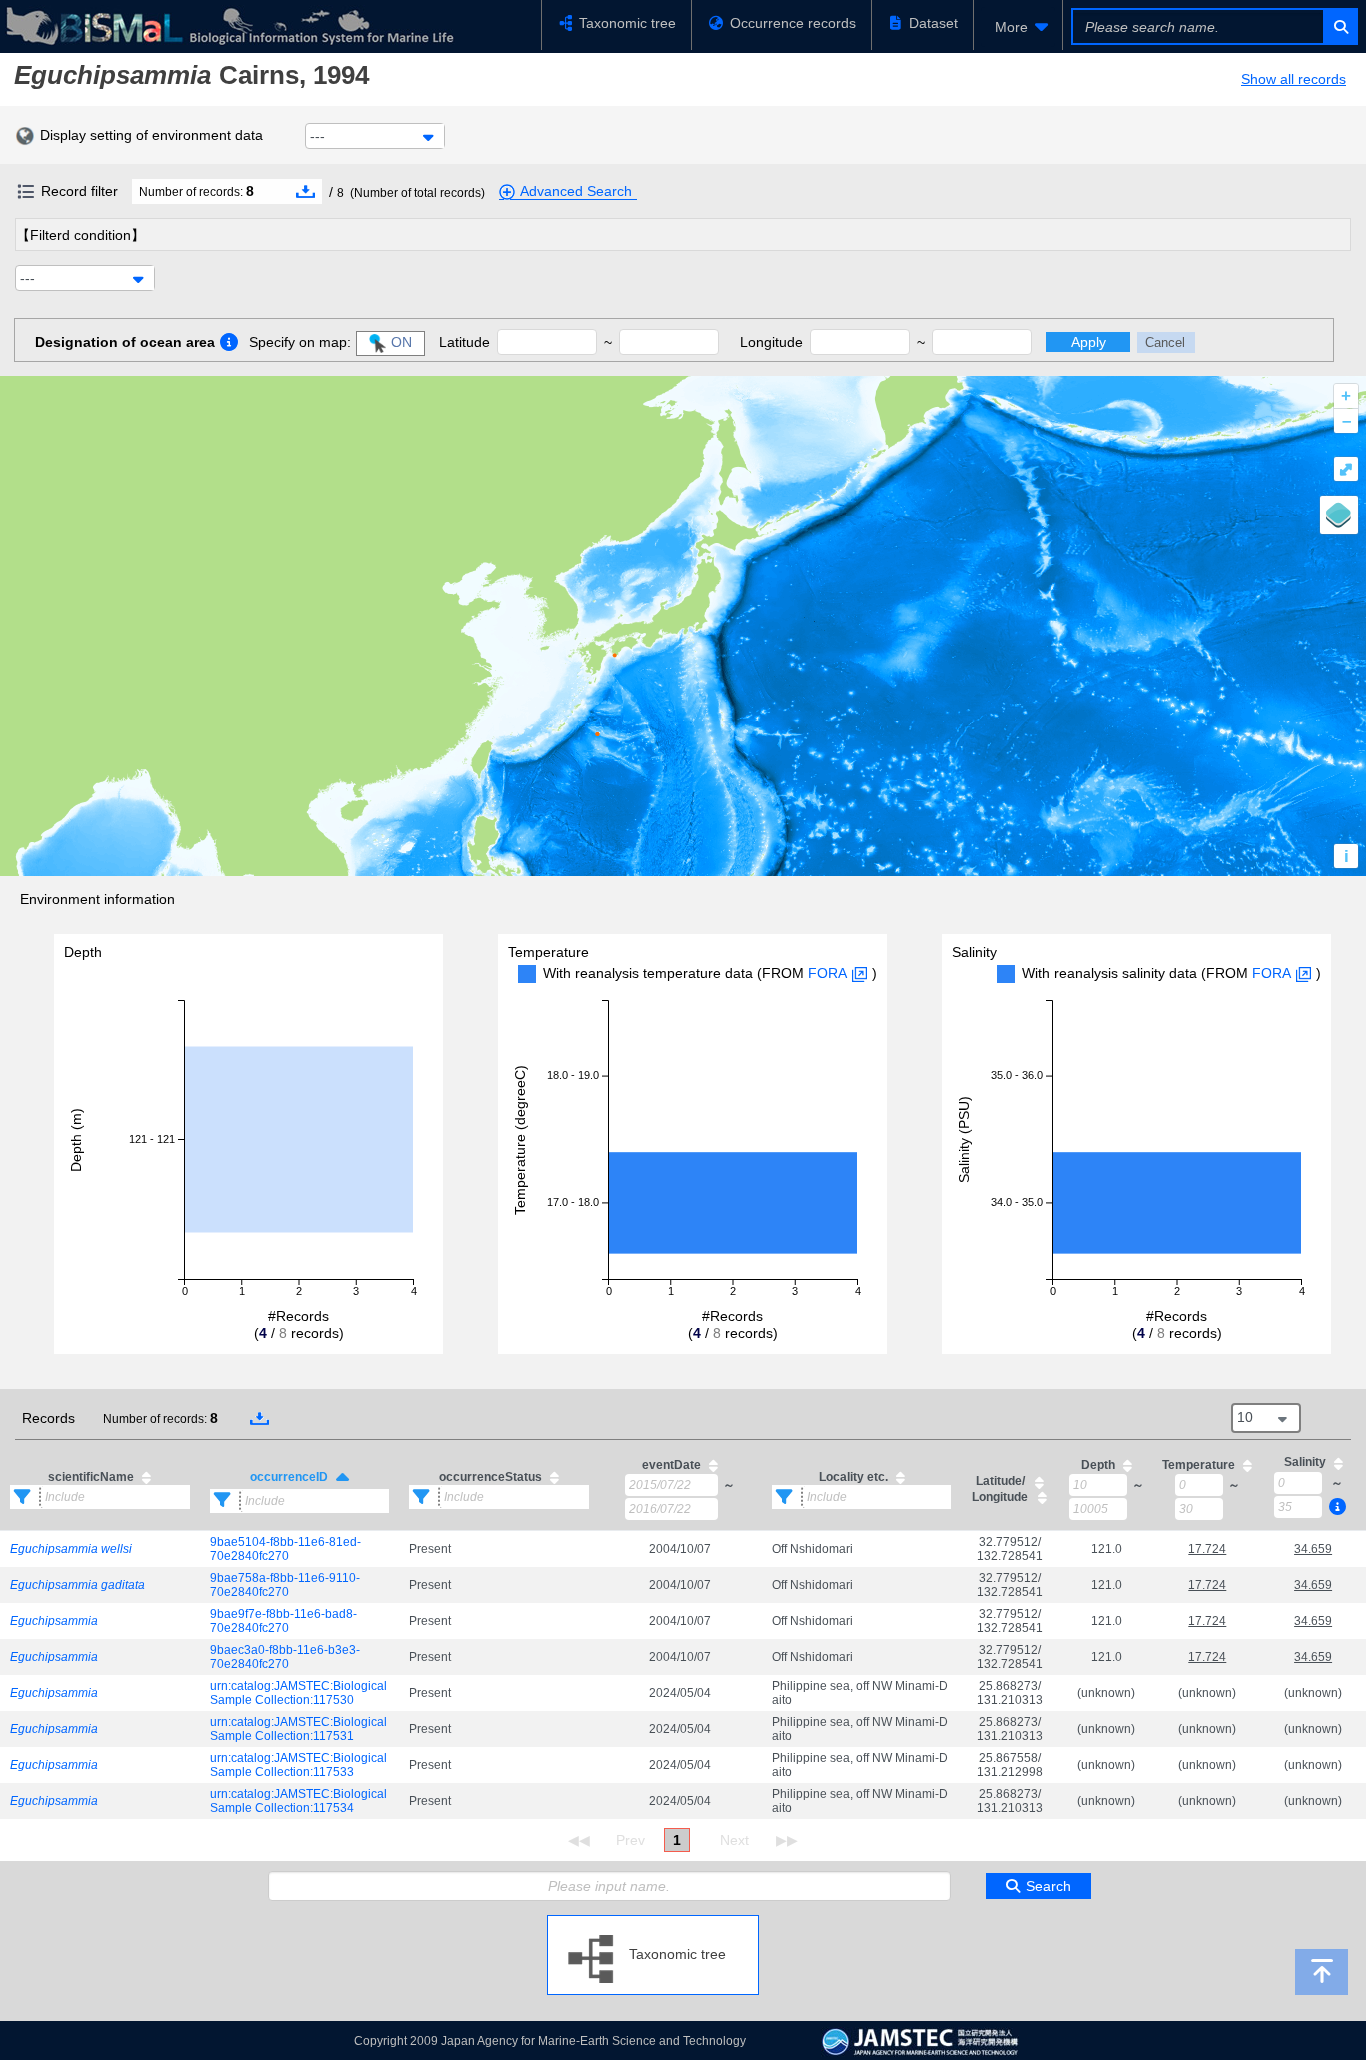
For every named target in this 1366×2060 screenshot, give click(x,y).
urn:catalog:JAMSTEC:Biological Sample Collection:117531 (298, 1729)
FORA (827, 973)
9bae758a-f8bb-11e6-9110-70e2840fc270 (285, 1585)
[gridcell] (100, 1548)
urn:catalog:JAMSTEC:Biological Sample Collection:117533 (298, 1765)
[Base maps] (1339, 515)
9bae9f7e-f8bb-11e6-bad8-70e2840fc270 (283, 1621)
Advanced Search (576, 191)
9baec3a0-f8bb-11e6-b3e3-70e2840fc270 (285, 1657)
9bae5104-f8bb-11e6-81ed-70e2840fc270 (285, 1549)
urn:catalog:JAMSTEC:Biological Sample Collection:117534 (298, 1801)
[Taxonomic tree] (653, 1923)
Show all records (1293, 79)
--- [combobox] (317, 136)
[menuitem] (1018, 27)
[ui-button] (1339, 26)
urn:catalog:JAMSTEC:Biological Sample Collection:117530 (298, 1693)
